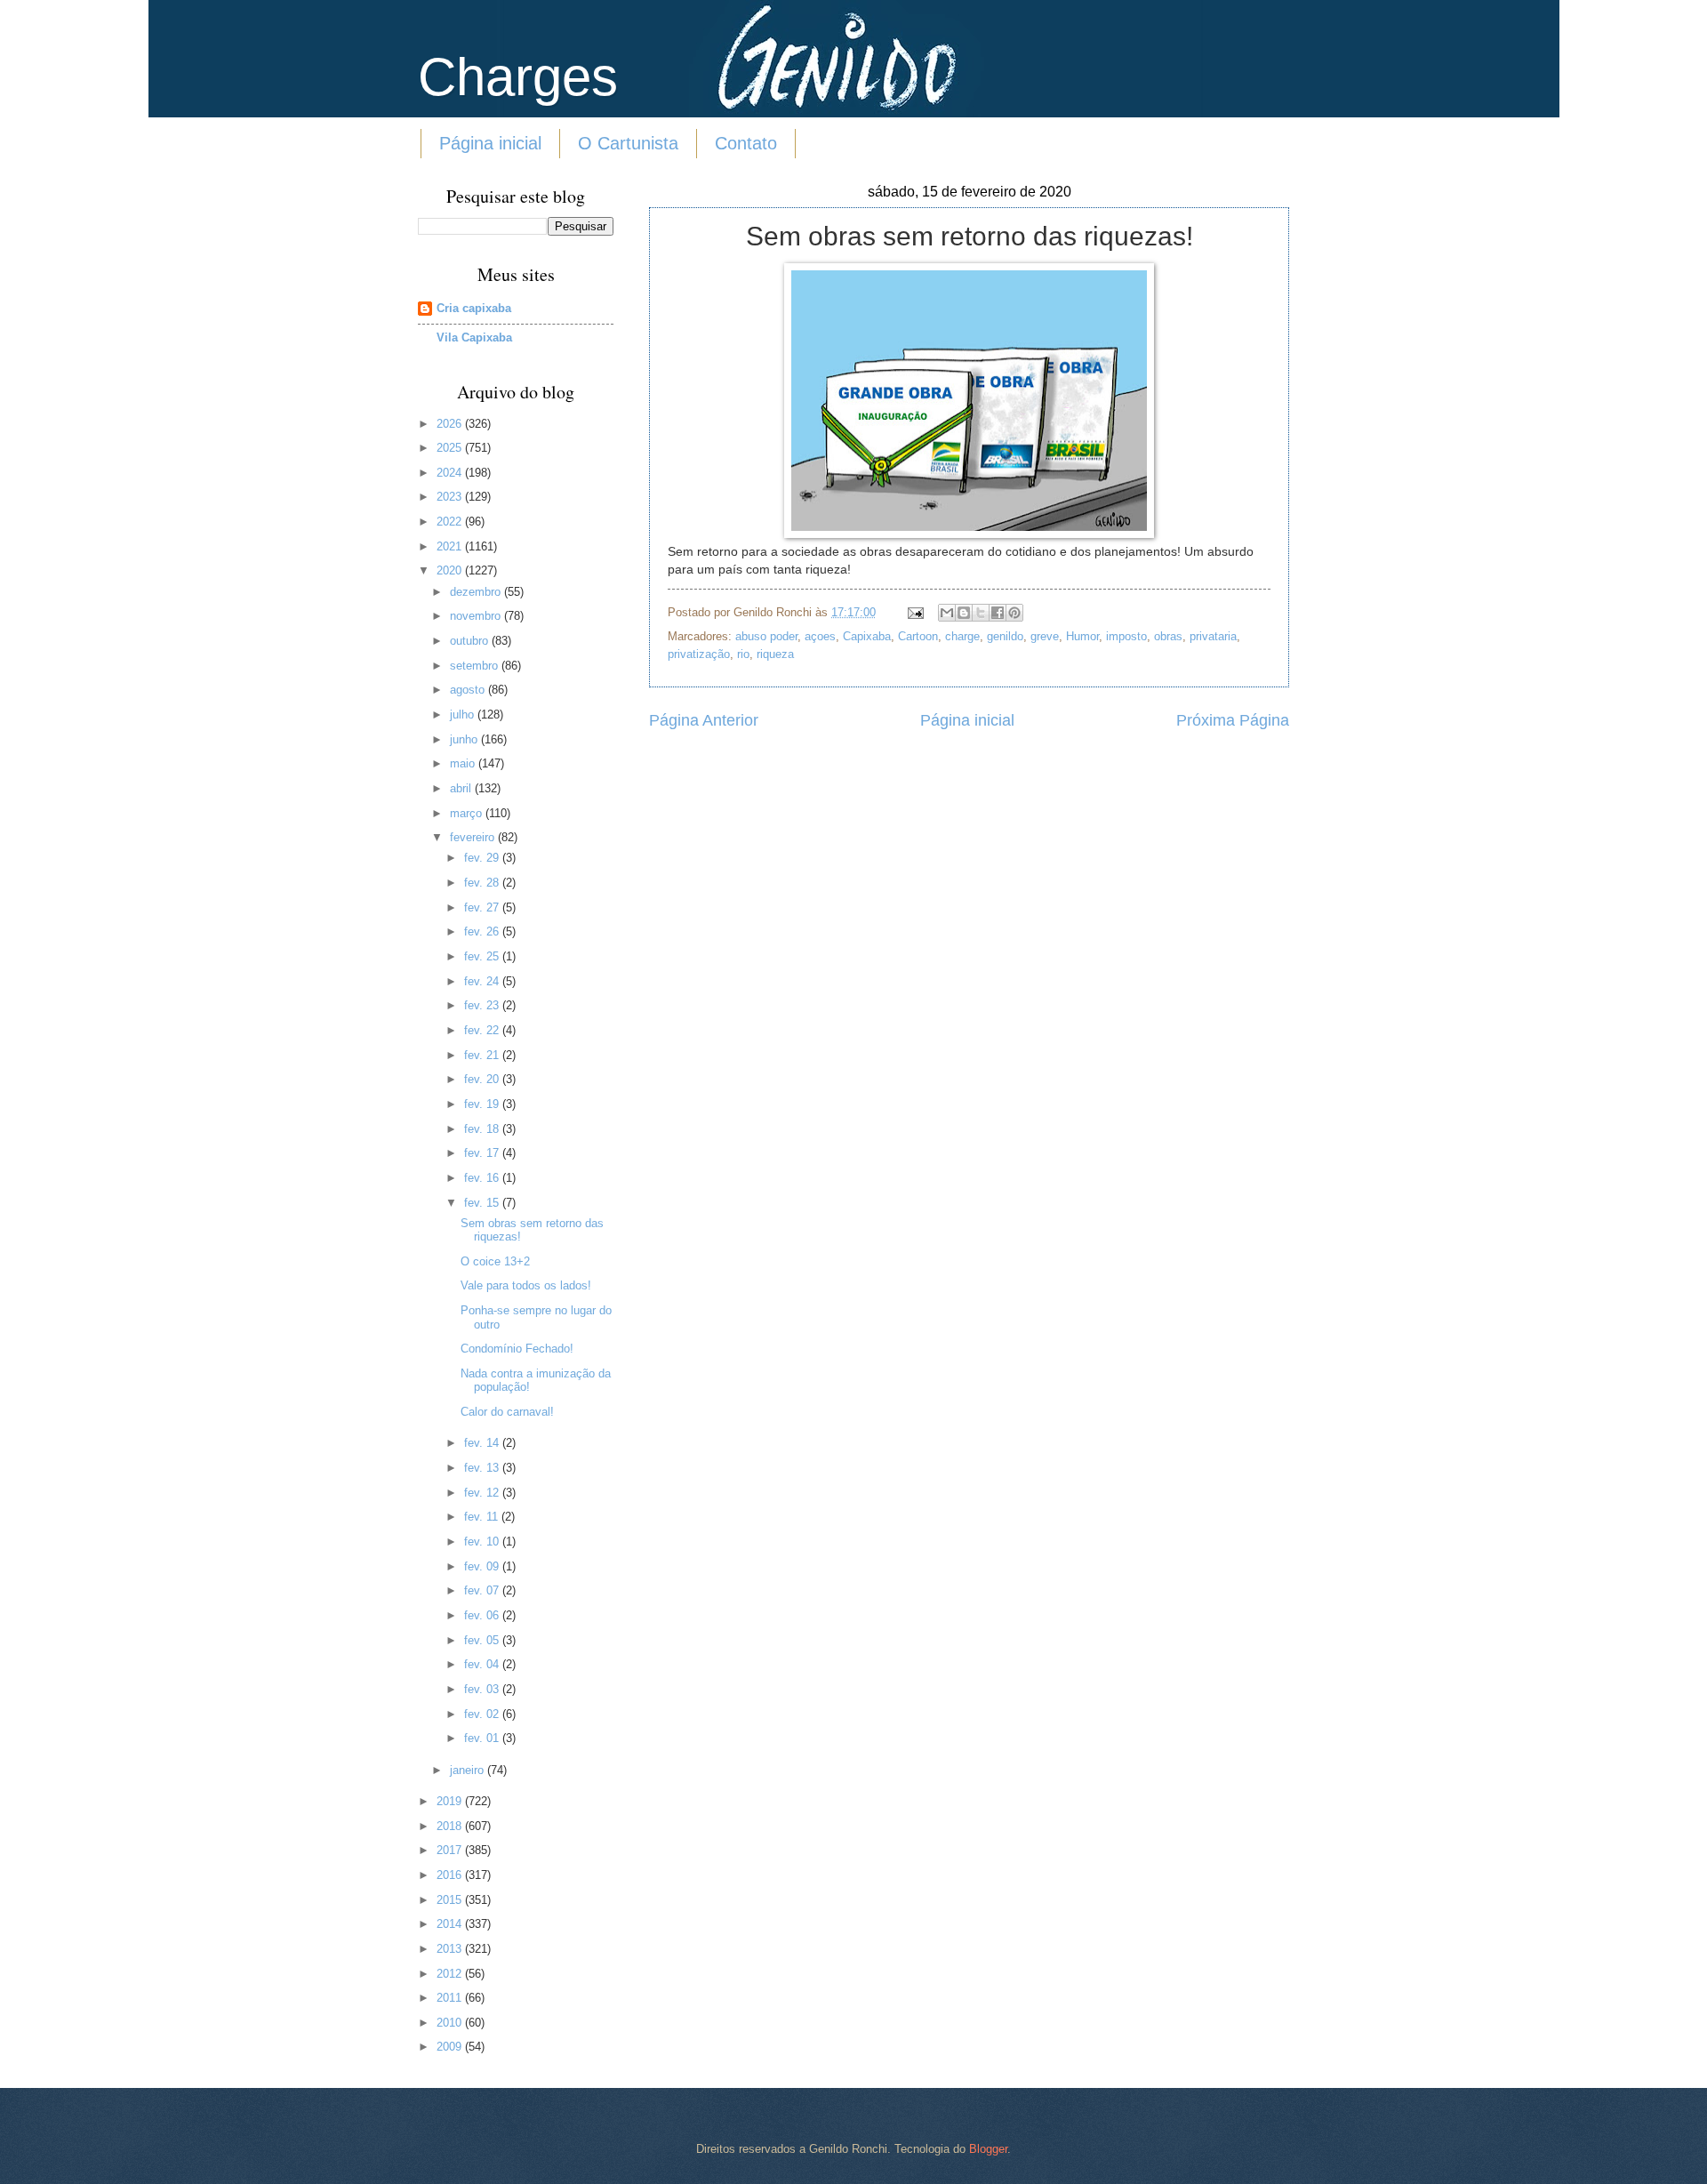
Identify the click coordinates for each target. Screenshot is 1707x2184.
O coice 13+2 (495, 1261)
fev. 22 (483, 1030)
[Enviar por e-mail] (947, 613)
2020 (451, 570)
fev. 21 (483, 1055)
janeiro (469, 1770)
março (468, 813)
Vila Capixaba (474, 337)
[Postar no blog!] (964, 613)
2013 (451, 1949)
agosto (469, 690)
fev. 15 (483, 1203)
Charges (518, 77)
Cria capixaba (474, 308)
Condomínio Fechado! (517, 1349)
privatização (699, 654)
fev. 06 (483, 1615)
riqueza (775, 654)
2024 (451, 473)
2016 (451, 1875)
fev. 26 (483, 931)
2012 (451, 1974)
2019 (451, 1801)
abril (462, 788)
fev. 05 (483, 1640)
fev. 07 (483, 1590)
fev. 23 (483, 1005)
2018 (451, 1826)
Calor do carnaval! (507, 1412)
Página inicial (490, 143)
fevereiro (474, 837)
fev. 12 (483, 1493)
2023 (451, 497)
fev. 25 (483, 956)
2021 (451, 546)
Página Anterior (704, 720)
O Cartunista (628, 143)
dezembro (477, 592)
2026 (451, 424)
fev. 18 (483, 1129)
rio (743, 654)
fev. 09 (483, 1566)
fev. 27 (483, 907)
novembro (477, 616)
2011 (451, 1998)
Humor (1082, 636)
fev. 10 (483, 1542)
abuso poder (766, 636)
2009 (451, 2047)
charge (962, 636)
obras (1168, 636)
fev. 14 (483, 1443)
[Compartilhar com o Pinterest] (1014, 613)
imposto (1126, 636)
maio (464, 763)
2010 (451, 2023)
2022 (451, 522)
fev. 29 (483, 858)
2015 (451, 1900)
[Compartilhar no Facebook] (998, 613)
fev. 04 (483, 1664)
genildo (1005, 636)
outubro (471, 641)
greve (1045, 636)
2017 (451, 1850)
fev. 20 (483, 1079)
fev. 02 (483, 1714)
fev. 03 (483, 1689)
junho (465, 739)
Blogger (988, 2149)
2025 (451, 448)
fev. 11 (483, 1517)
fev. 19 (483, 1104)
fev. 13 (483, 1468)
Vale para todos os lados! (526, 1285)
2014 (451, 1924)
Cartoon (918, 636)
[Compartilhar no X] (981, 613)
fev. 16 (483, 1178)
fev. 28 (483, 883)
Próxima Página (1233, 720)
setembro (476, 666)
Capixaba (867, 636)
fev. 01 (483, 1738)
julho (464, 715)
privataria (1213, 636)
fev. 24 (483, 981)
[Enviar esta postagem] (915, 612)
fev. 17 (483, 1153)
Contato (746, 143)
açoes (820, 636)
